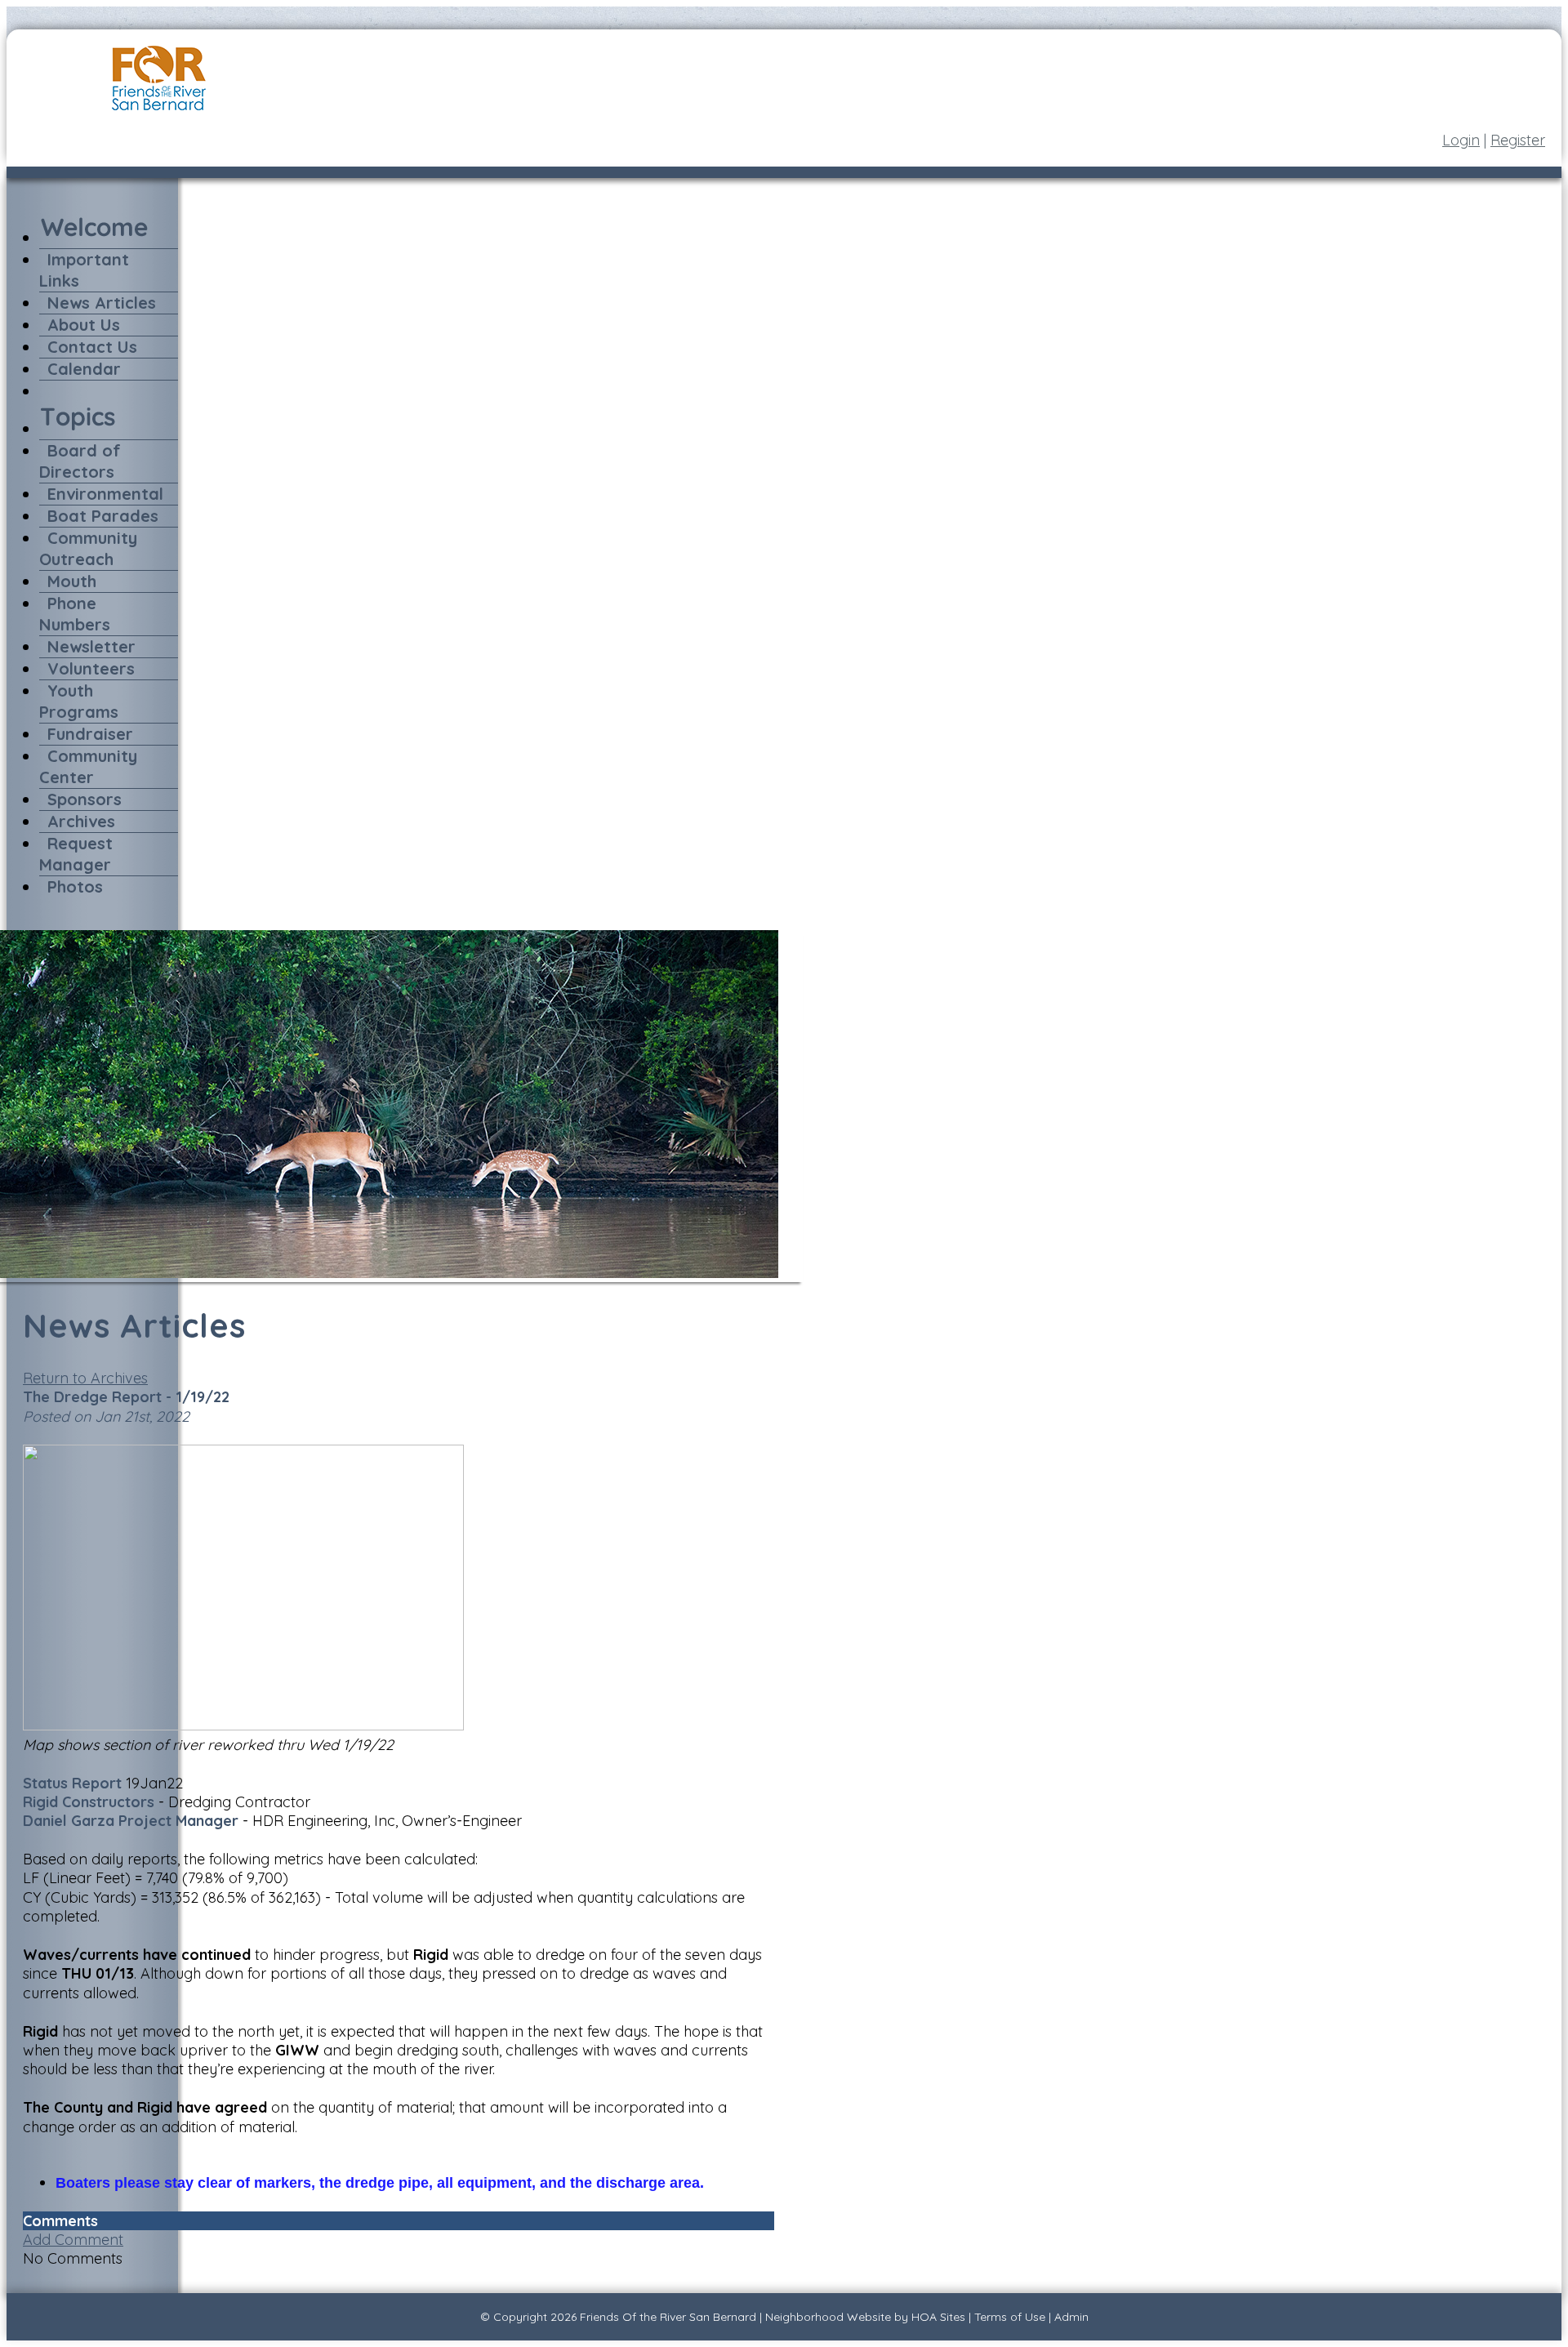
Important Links (84, 270)
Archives (81, 821)
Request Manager (76, 854)
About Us (84, 325)
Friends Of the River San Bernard (668, 2317)
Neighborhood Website (828, 2317)
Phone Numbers (75, 614)
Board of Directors (80, 461)
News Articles (102, 303)
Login (1461, 140)
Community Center (88, 766)
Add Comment (73, 2240)
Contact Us (92, 347)
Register (1518, 140)
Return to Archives (85, 1378)
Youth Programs (79, 701)
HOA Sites (938, 2317)
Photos (75, 886)
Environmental (105, 494)
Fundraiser (90, 734)
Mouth (72, 581)
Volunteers (91, 668)
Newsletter (91, 646)
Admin (1071, 2317)
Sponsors (85, 799)
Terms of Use (1010, 2317)
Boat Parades (103, 516)
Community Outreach (88, 548)
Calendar (84, 369)
